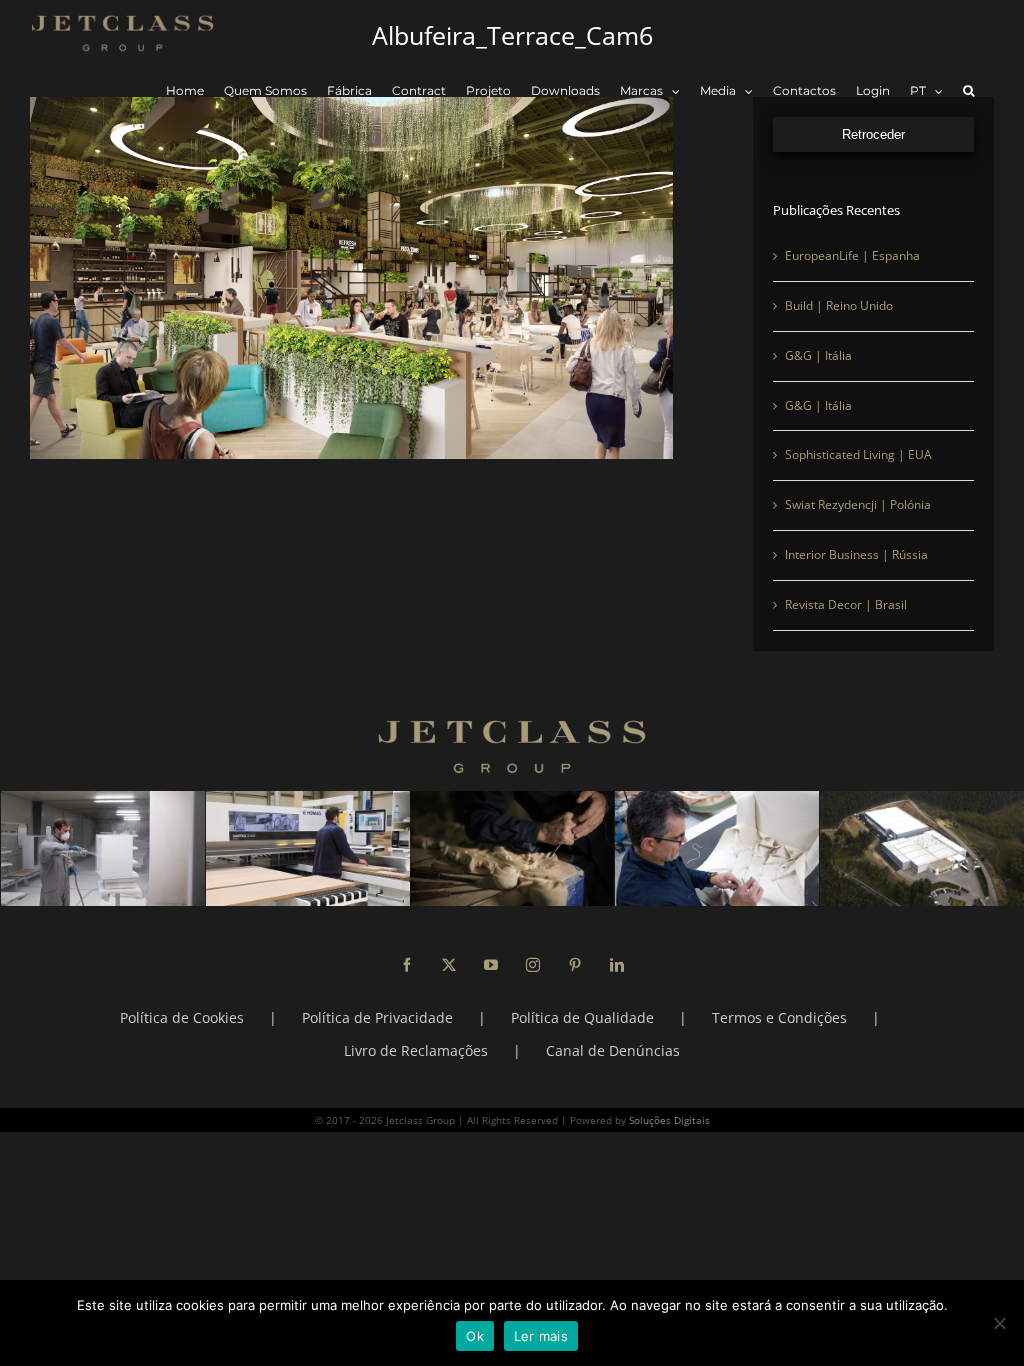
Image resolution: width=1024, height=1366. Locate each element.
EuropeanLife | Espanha (852, 255)
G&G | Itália (818, 355)
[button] (968, 91)
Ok (475, 1336)
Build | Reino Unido (839, 305)
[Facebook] (407, 965)
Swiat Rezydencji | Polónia (858, 504)
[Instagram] (533, 965)
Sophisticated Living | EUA (858, 454)
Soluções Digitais (669, 1120)
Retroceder (873, 134)
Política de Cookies (182, 1017)
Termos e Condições (779, 1017)
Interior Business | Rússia (856, 554)
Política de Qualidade (582, 1017)
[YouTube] (491, 965)
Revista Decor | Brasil (846, 604)
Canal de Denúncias (613, 1050)
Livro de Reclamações (416, 1050)
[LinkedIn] (617, 965)
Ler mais (541, 1336)
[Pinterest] (575, 965)
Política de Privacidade (377, 1017)
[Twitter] (449, 965)
